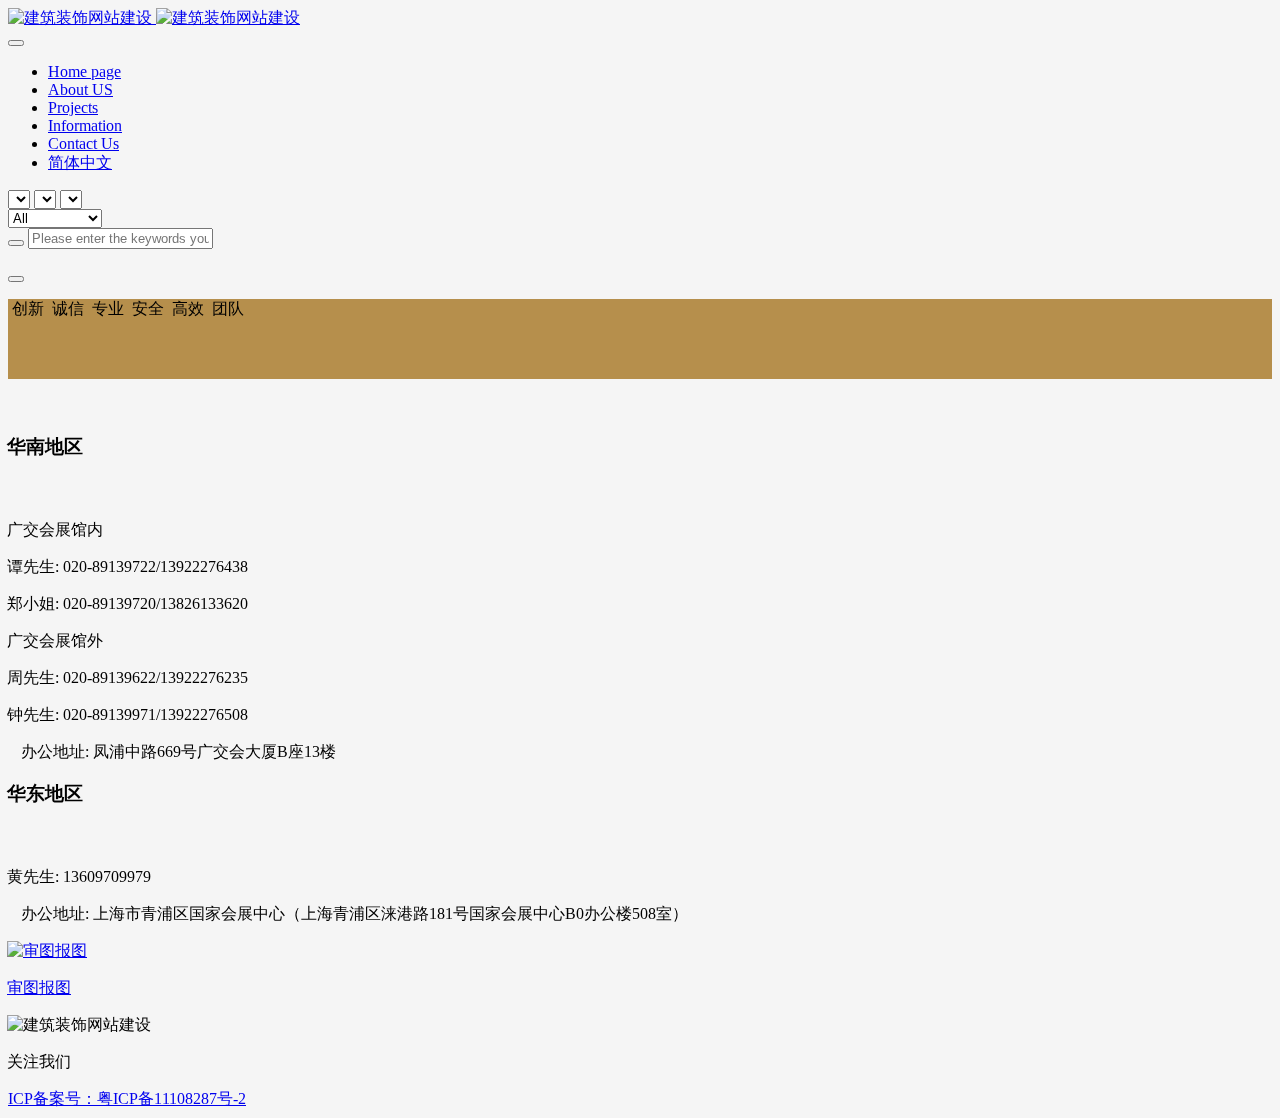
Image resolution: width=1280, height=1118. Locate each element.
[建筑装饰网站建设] (640, 18)
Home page (84, 71)
